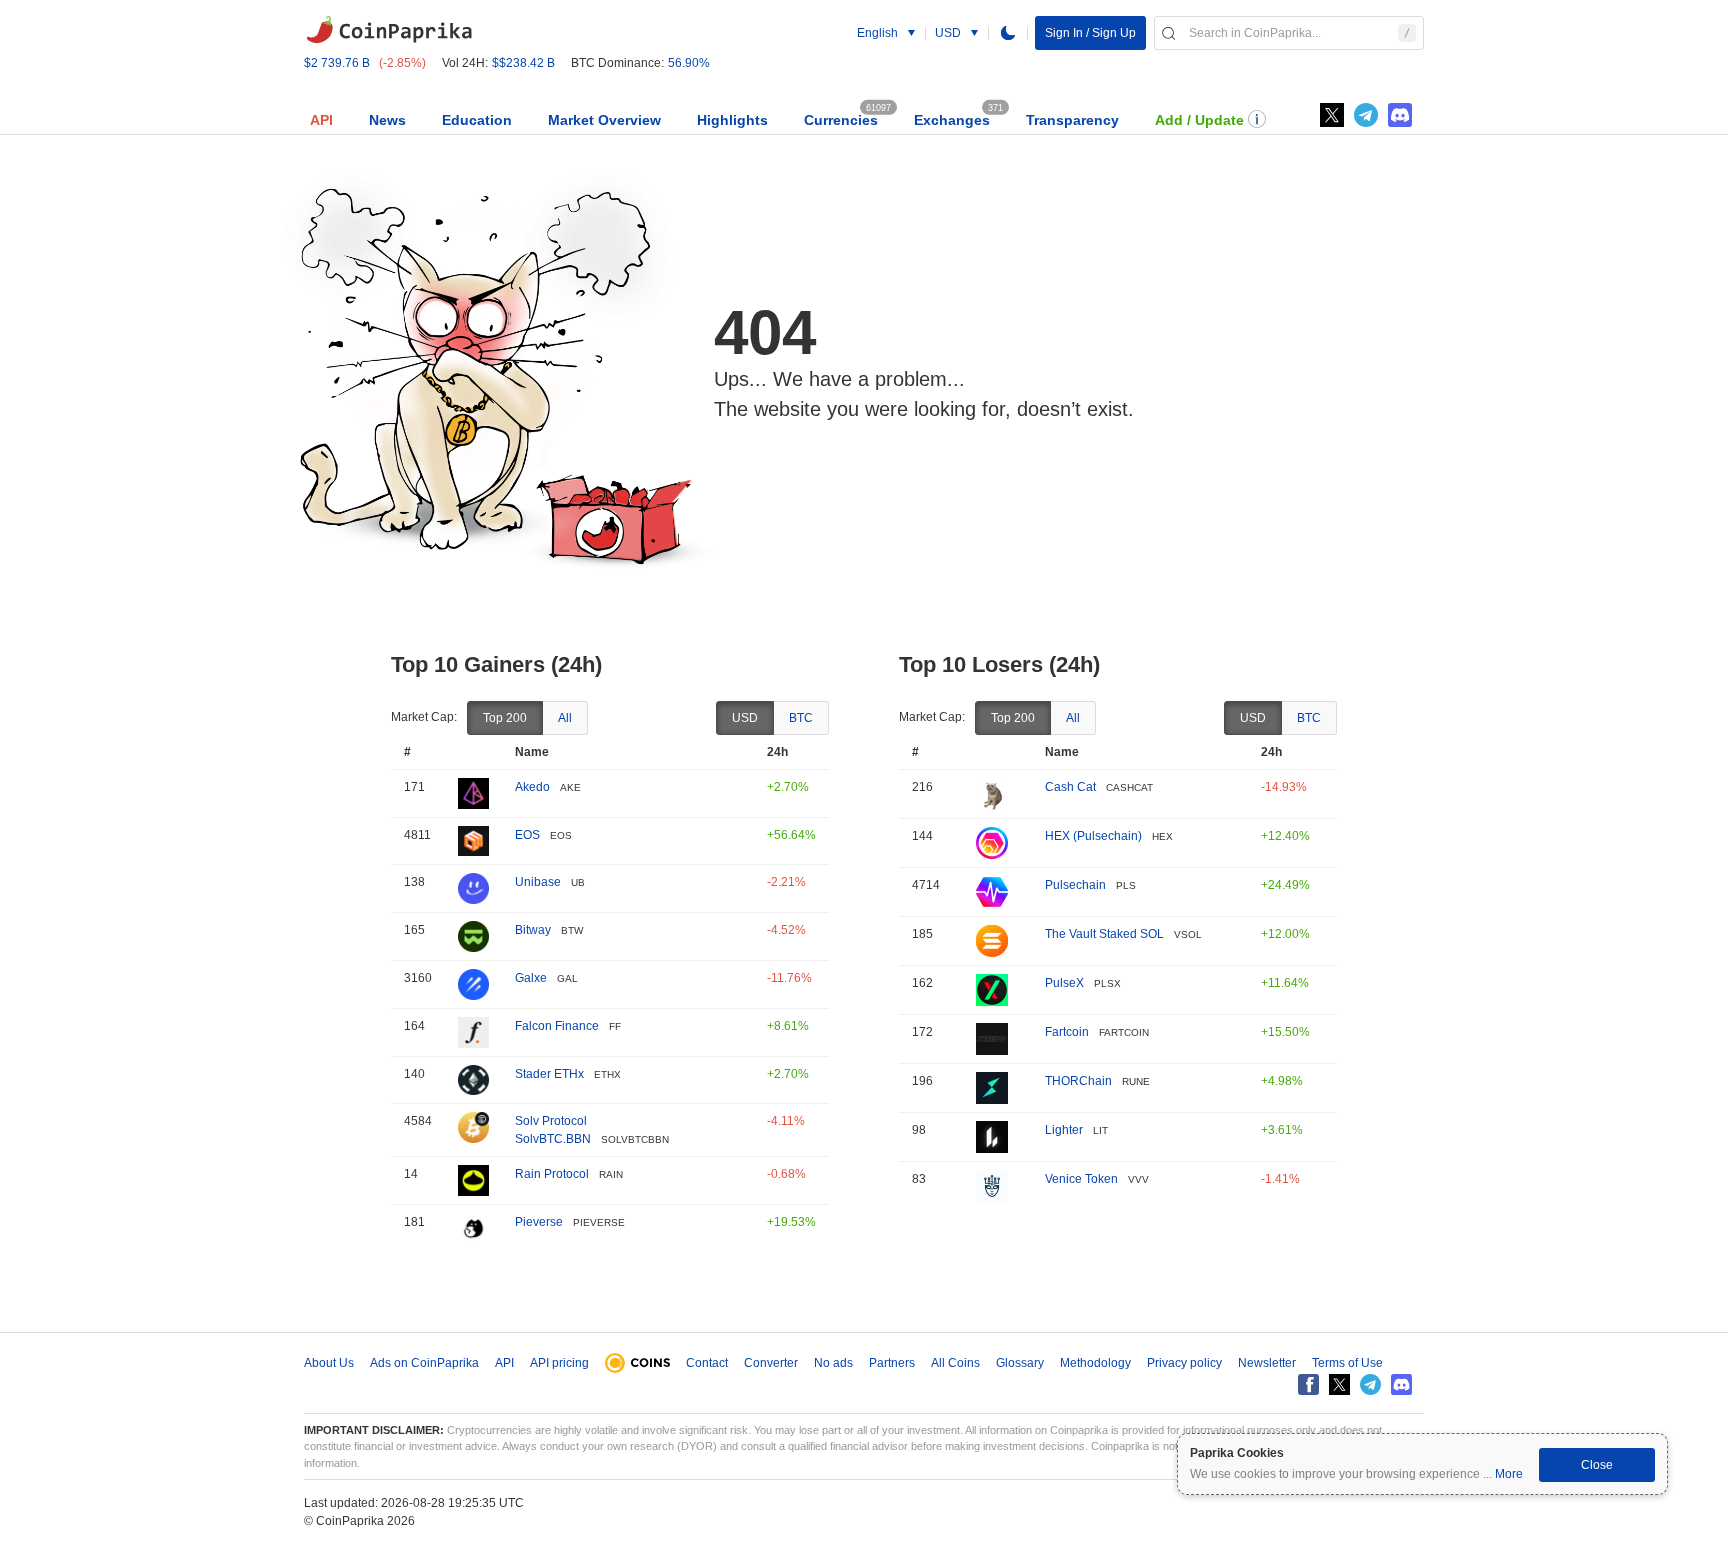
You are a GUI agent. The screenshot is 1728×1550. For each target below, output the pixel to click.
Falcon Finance (557, 1026)
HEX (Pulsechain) (1093, 836)
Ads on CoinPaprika (424, 1363)
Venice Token (1081, 1179)
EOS (527, 835)
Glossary (1020, 1363)
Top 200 (505, 718)
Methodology (1095, 1363)
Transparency (1072, 120)
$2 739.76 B (337, 63)
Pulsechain (1075, 885)
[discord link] (1400, 115)
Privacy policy (1184, 1363)
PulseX (1064, 983)
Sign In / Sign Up (1090, 33)
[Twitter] (1332, 115)
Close (1597, 1465)
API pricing (559, 1363)
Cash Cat (1070, 787)
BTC (801, 718)
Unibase (538, 882)
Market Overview (604, 120)
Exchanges (952, 120)
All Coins (955, 1363)
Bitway (533, 930)
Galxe (531, 978)
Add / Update (1199, 120)
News (387, 120)
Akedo (532, 787)
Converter (771, 1363)
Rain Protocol (552, 1174)
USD (745, 718)
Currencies (841, 120)
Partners (892, 1363)
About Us (329, 1363)
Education (477, 120)
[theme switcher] (1008, 33)
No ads (833, 1363)
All (565, 718)
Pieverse (539, 1222)
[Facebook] (1308, 1384)
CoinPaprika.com (389, 30)
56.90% (689, 63)
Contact (707, 1363)
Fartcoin (1067, 1032)
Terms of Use (1347, 1363)
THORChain (1078, 1081)
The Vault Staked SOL (1104, 934)
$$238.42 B (523, 63)
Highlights (732, 120)
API (321, 120)
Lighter (1064, 1130)
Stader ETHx (549, 1074)
